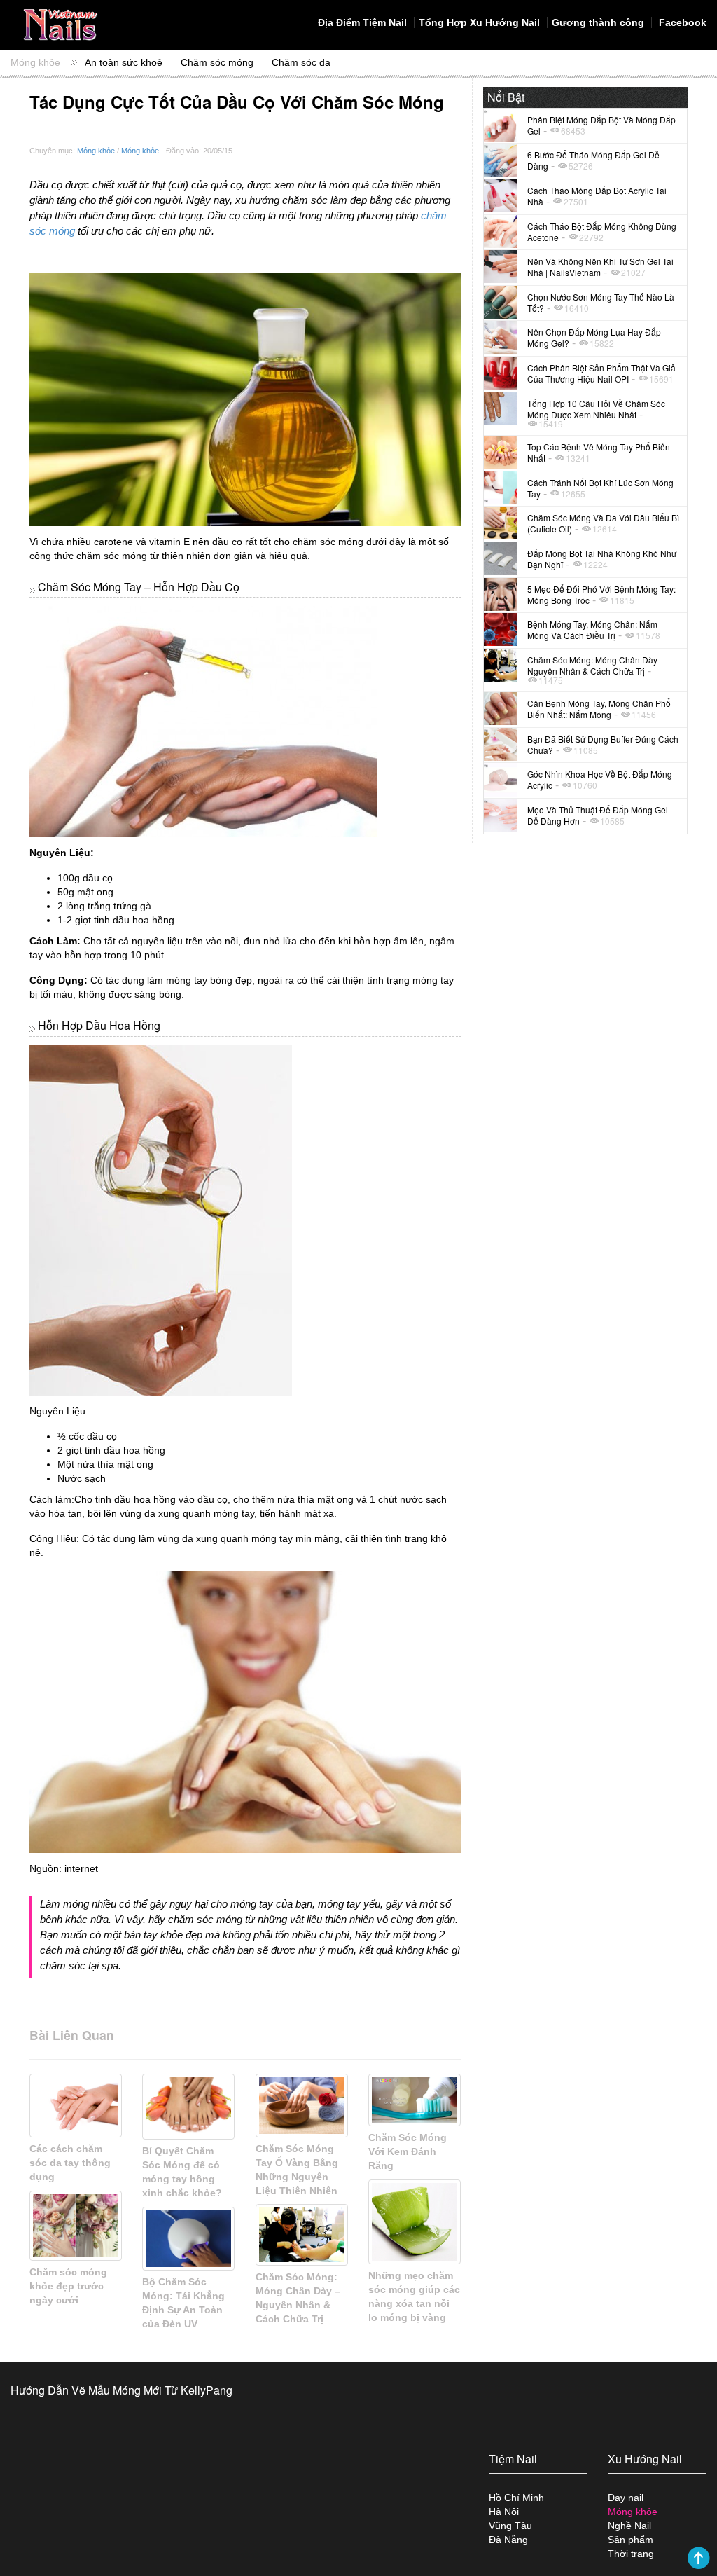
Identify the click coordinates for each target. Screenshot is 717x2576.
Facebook (681, 22)
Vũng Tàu (510, 2526)
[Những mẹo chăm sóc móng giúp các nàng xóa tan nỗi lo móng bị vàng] (415, 2222)
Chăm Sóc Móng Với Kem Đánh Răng (408, 2151)
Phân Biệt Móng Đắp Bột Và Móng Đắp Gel (601, 125)
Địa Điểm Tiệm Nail (362, 22)
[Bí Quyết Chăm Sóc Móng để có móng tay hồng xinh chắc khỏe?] (188, 2107)
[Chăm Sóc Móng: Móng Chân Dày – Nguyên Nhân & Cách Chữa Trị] (302, 2235)
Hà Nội (504, 2512)
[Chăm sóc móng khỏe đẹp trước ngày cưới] (76, 2226)
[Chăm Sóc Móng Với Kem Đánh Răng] (415, 2100)
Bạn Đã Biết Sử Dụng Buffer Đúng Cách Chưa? (603, 744)
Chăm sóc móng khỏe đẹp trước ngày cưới (68, 2286)
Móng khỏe (35, 62)
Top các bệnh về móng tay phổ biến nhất (599, 452)
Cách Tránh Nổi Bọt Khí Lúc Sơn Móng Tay (600, 488)
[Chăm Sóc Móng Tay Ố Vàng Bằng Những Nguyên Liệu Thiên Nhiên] (302, 2106)
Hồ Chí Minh (516, 2498)
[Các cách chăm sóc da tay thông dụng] (76, 2106)
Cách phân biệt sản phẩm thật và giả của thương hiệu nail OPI (601, 373)
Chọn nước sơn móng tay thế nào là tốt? (601, 302)
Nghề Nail (629, 2526)
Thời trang (631, 2554)
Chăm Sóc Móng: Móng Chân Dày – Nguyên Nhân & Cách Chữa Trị (596, 665)
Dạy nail (626, 2498)
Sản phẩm (631, 2540)
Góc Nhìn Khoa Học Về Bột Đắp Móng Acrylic (600, 779)
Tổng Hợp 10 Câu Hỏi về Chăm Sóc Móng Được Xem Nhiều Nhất (596, 409)
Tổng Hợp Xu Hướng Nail (479, 22)
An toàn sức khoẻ (124, 62)
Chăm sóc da (301, 62)
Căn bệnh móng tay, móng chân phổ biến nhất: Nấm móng (599, 709)
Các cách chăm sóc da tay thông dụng (70, 2163)
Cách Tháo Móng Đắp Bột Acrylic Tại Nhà (597, 196)
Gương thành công (598, 22)
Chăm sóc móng (217, 62)
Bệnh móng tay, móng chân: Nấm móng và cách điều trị (592, 629)
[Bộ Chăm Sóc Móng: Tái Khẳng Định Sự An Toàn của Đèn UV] (188, 2239)
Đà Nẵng (508, 2540)
